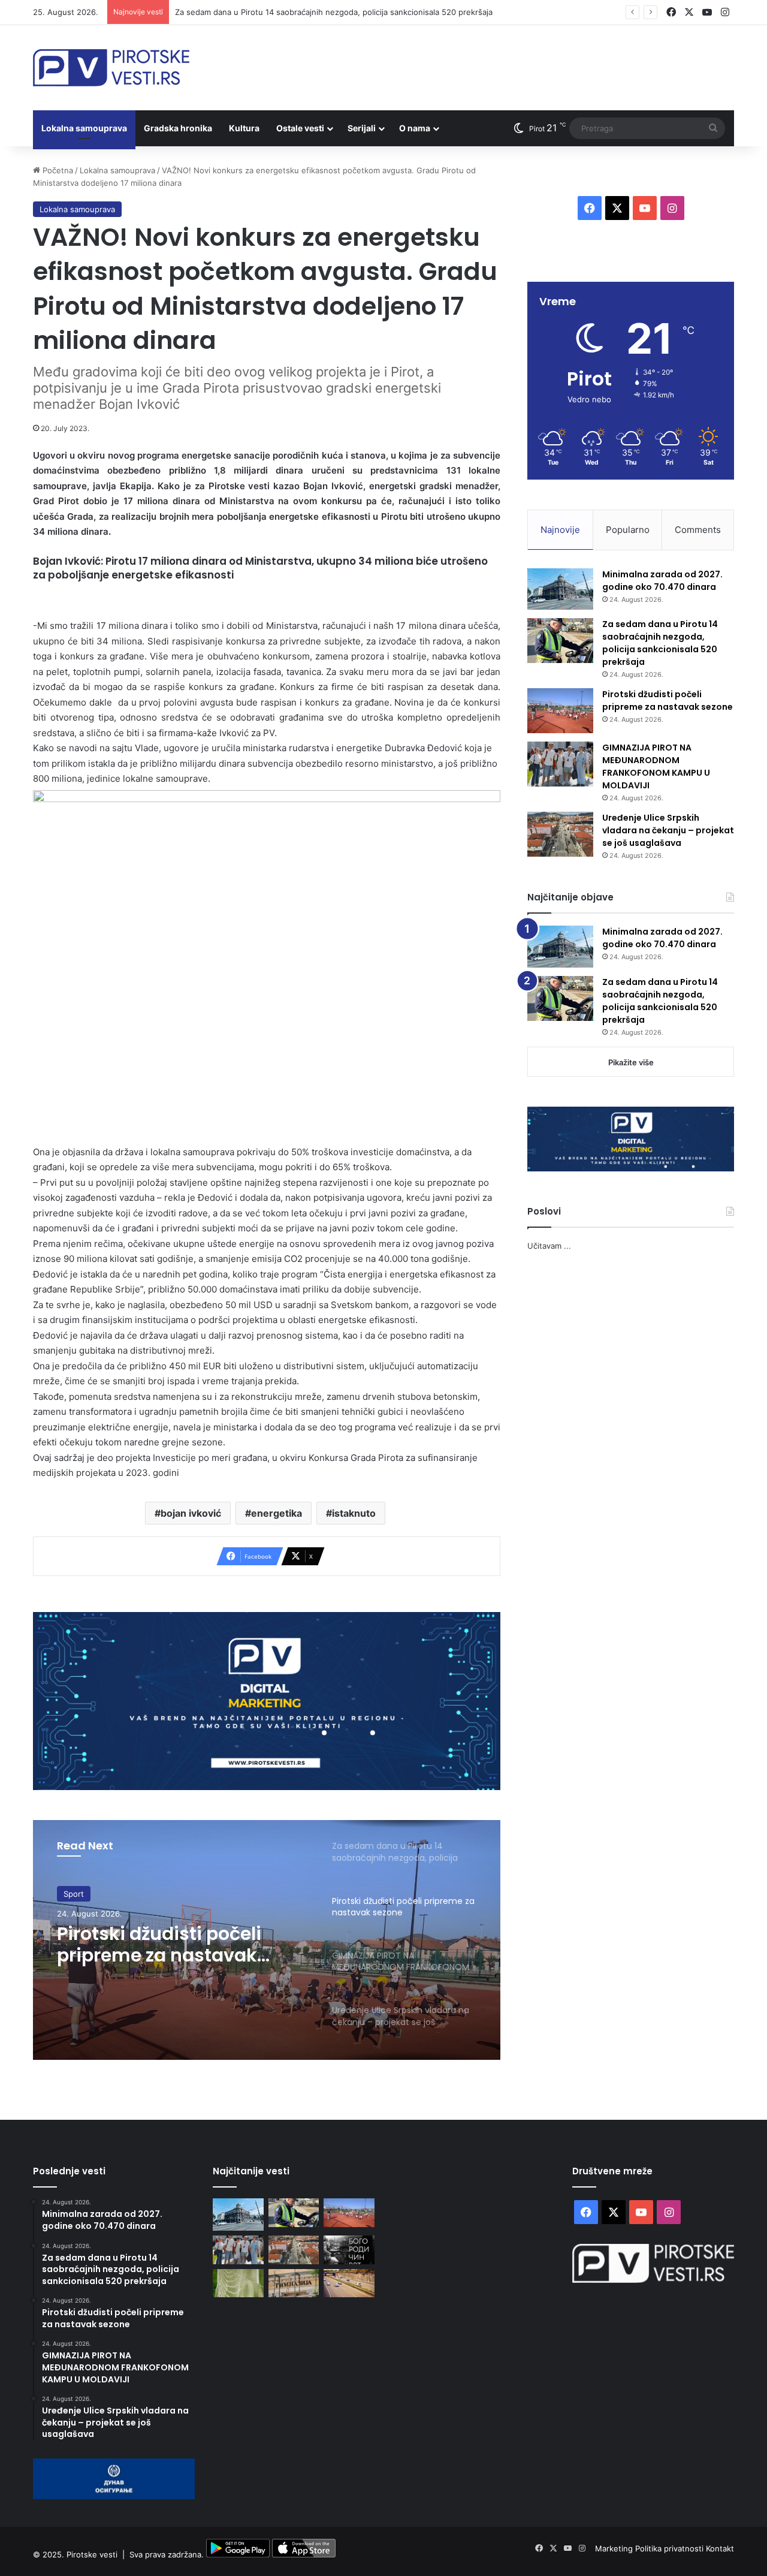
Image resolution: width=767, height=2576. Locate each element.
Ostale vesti (300, 128)
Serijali (362, 128)
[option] (267, 1940)
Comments (698, 530)
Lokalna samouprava (84, 128)
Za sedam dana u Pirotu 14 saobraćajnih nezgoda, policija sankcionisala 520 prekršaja (660, 643)
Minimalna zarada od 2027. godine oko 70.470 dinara (662, 581)
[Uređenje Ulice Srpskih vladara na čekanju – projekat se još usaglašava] (560, 834)
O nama (415, 128)
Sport (74, 1894)
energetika (277, 1513)
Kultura (244, 128)
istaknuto (354, 1513)
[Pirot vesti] (111, 68)
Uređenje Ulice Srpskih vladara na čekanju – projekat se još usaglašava (668, 830)
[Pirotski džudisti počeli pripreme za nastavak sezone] (560, 711)
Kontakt (720, 2548)
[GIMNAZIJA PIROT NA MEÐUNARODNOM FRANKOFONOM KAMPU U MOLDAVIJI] (560, 764)
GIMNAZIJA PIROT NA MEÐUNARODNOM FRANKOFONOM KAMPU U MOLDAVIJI (656, 766)
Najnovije (560, 530)
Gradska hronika (178, 128)
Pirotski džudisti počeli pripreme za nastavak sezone (159, 1945)
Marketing (615, 2548)
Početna (57, 170)
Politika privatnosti (671, 2548)
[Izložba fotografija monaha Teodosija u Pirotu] (349, 2250)
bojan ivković (191, 1513)
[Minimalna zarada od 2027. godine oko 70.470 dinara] (560, 589)
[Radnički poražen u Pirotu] (238, 2283)
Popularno (628, 530)
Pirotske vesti (92, 2554)
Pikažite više (631, 1062)
